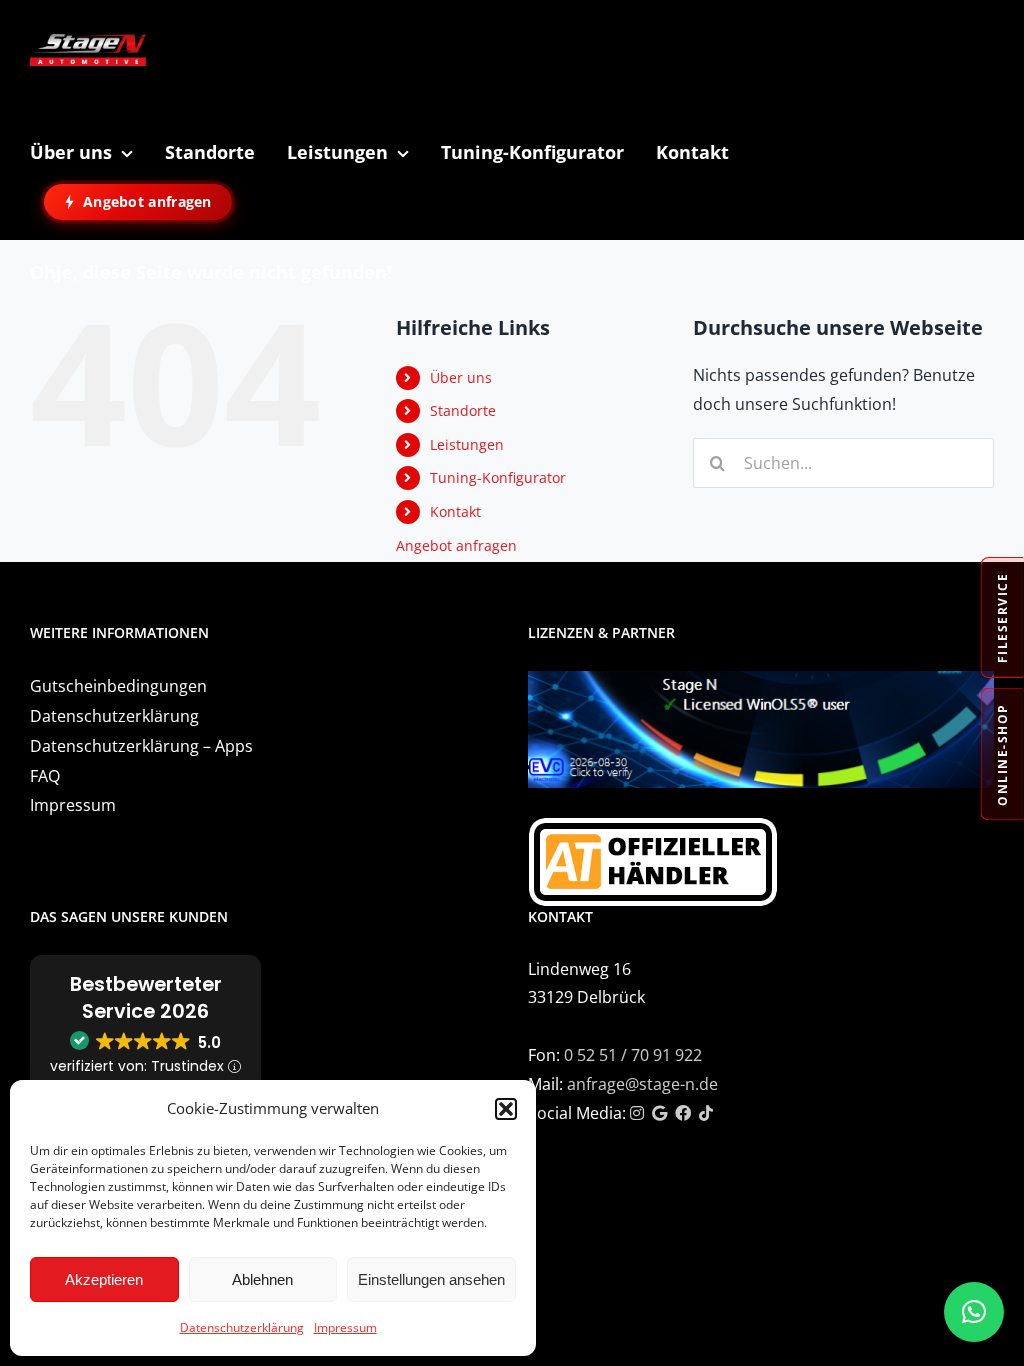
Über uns (461, 377)
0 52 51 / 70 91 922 (633, 1055)
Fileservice (1002, 618)
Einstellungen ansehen (431, 1279)
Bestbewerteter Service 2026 (146, 998)
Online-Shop (1002, 754)
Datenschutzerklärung (242, 1327)
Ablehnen (262, 1279)
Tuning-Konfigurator (498, 477)
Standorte (463, 410)
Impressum (345, 1327)
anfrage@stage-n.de (642, 1084)
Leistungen (467, 444)
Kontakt (455, 511)
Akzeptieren (104, 1279)
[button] (506, 1109)
